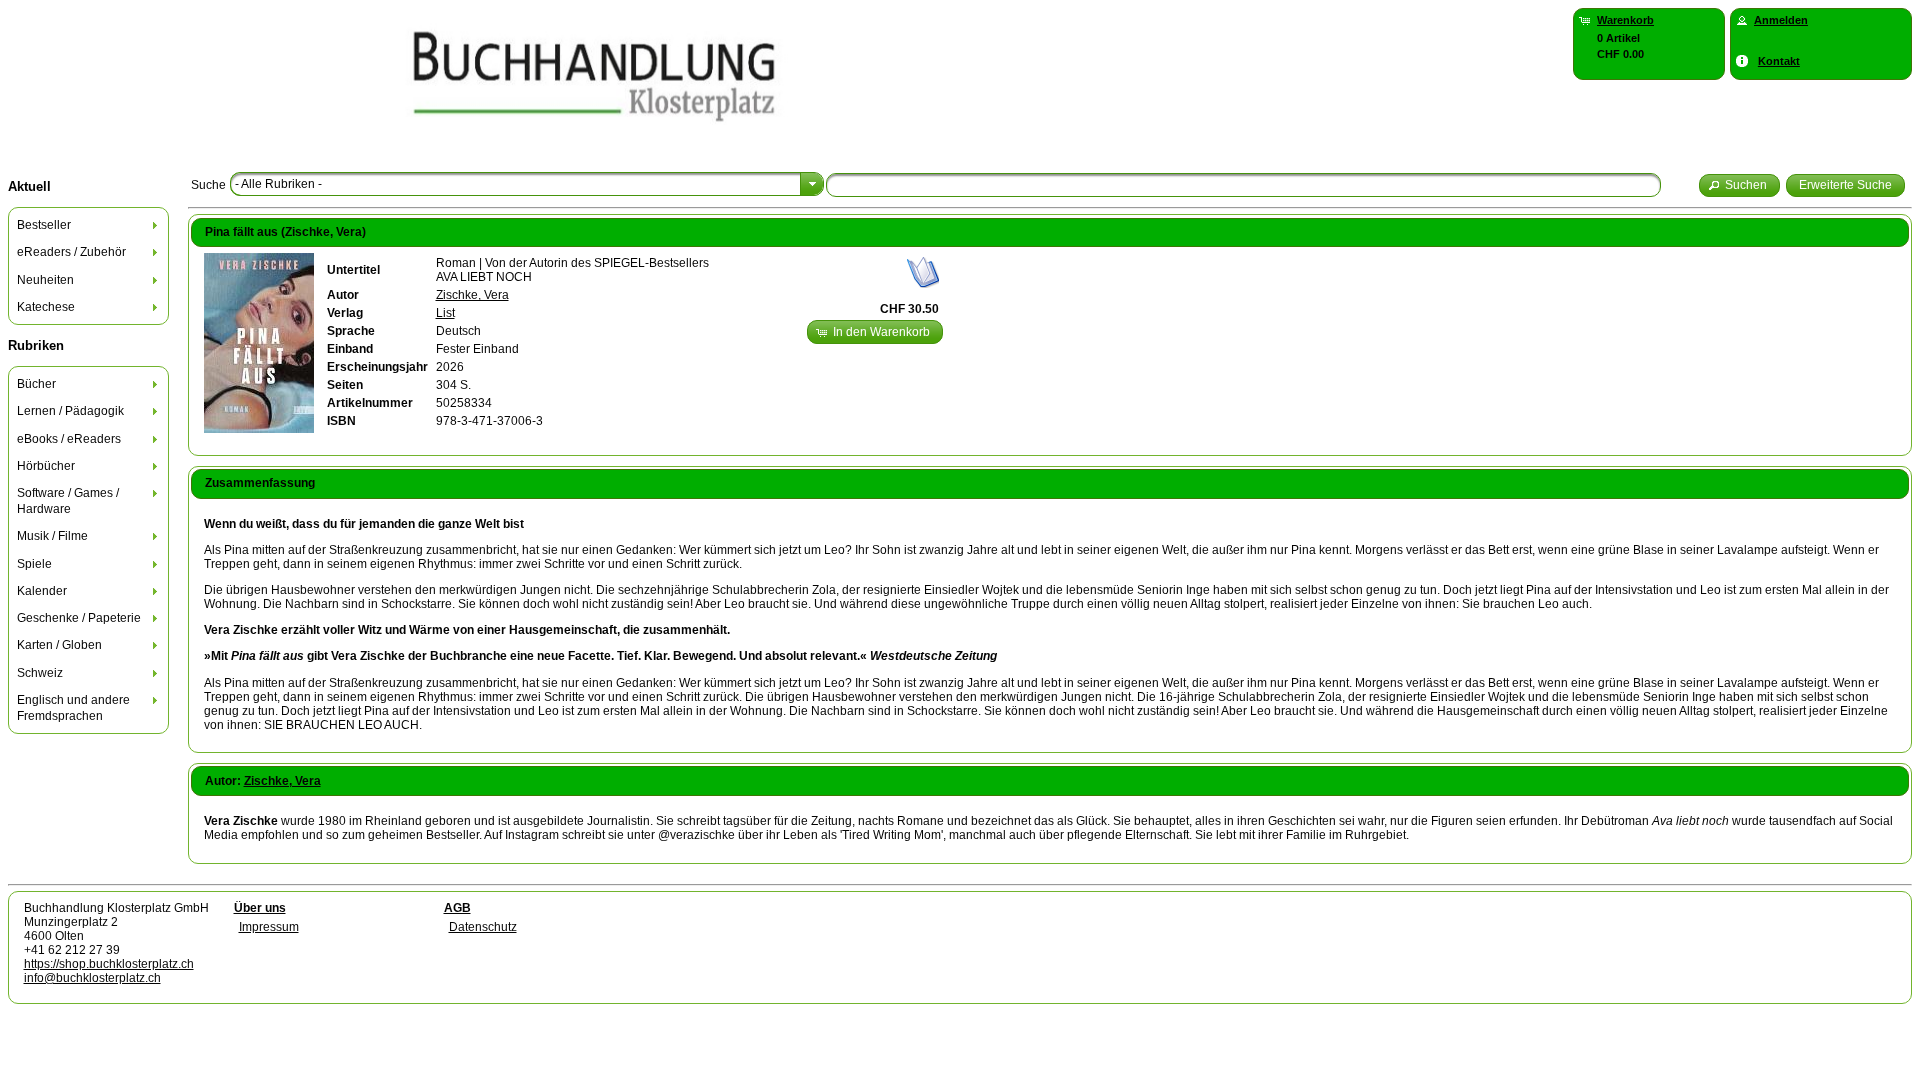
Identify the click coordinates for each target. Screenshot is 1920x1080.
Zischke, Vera (472, 295)
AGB (457, 908)
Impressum (269, 927)
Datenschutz (483, 927)
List (445, 313)
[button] (1740, 185)
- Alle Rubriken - (278, 184)
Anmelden (1781, 20)
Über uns (260, 908)
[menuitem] (89, 225)
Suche (208, 185)
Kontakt (1779, 61)
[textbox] (1243, 185)
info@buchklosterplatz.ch (92, 978)
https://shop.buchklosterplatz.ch (109, 964)
